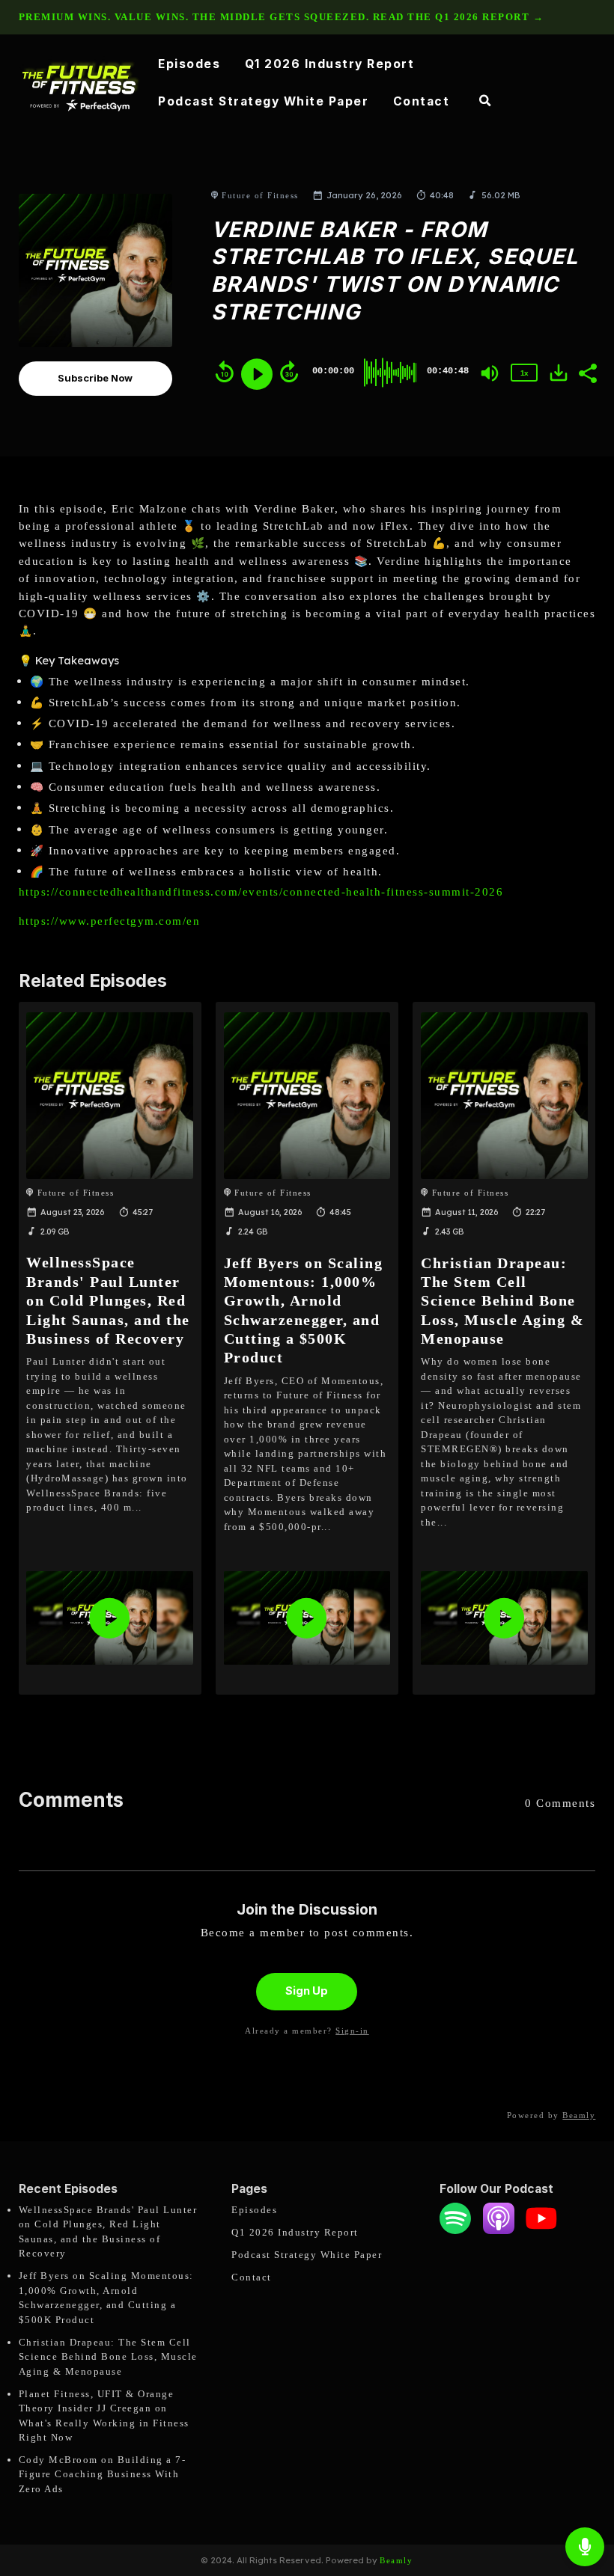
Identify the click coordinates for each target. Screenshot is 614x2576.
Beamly (396, 2560)
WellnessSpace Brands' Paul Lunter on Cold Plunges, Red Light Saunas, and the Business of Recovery (108, 1300)
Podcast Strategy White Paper (263, 101)
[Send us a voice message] (585, 2547)
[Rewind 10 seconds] (225, 372)
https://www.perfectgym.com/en (110, 921)
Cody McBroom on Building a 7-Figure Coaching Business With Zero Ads (103, 2474)
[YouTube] (541, 2231)
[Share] (587, 372)
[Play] (257, 374)
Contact (422, 101)
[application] (109, 1618)
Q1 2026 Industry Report (330, 64)
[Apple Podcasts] (499, 2231)
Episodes (189, 64)
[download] (559, 373)
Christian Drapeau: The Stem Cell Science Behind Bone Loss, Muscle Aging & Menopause (502, 1301)
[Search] (485, 103)
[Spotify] (455, 2231)
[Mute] (490, 373)
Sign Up (307, 1991)
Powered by (551, 2115)
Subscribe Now (95, 378)
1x (524, 373)
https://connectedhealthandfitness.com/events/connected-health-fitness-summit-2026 (261, 892)
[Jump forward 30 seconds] (289, 372)
